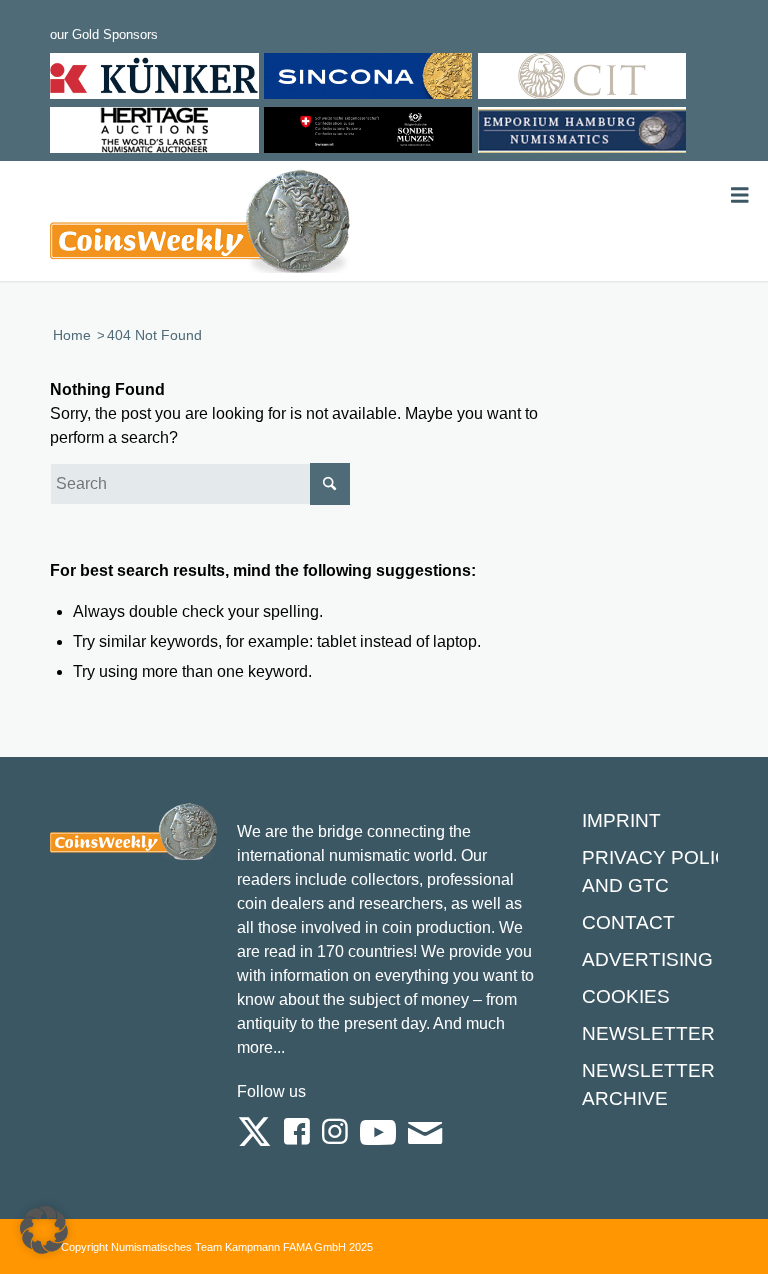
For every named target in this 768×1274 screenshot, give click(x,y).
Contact (628, 922)
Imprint (621, 820)
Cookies (626, 996)
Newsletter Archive (648, 1084)
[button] (44, 1230)
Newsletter (648, 1033)
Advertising (647, 959)
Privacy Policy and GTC (662, 871)
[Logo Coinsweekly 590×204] (200, 225)
